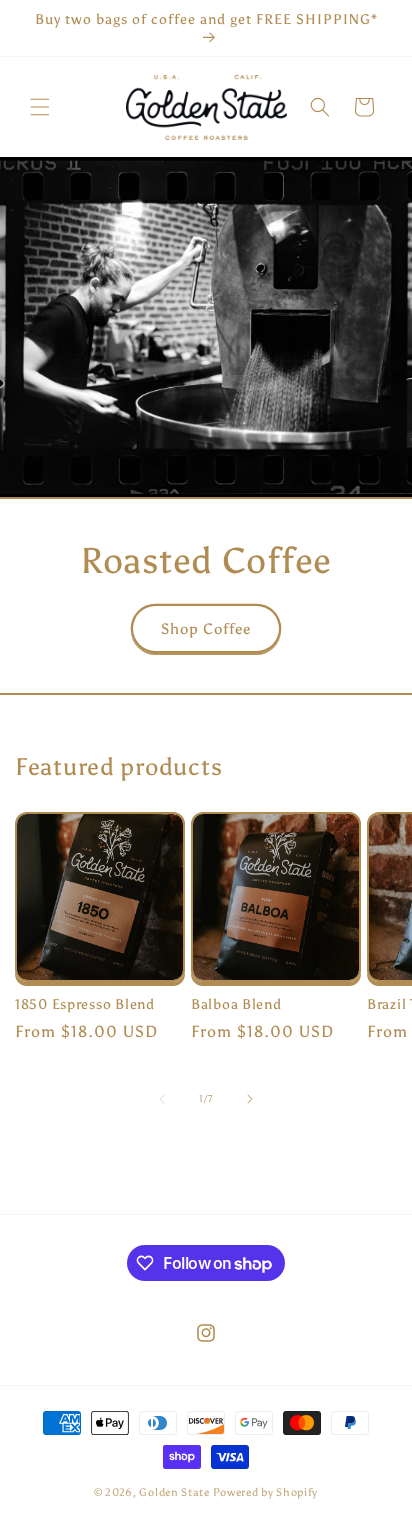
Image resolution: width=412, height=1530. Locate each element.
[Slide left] (162, 1099)
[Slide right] (250, 1099)
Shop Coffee (206, 629)
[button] (40, 107)
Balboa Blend (236, 1004)
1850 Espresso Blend (85, 1004)
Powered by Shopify (266, 1492)
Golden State (174, 1492)
